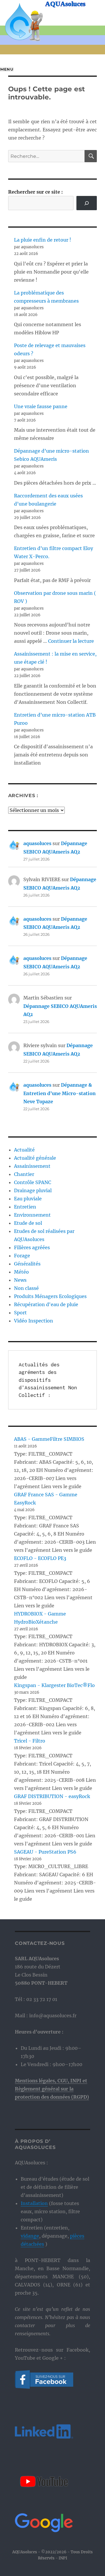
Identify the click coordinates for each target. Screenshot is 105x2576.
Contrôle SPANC (33, 1182)
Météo (21, 1272)
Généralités (27, 1264)
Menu (7, 69)
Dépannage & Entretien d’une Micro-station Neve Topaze (60, 1093)
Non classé (26, 1288)
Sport (20, 1313)
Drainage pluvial (33, 1190)
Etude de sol (28, 1223)
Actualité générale (35, 1158)
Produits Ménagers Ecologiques (50, 1296)
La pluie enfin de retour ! (43, 240)
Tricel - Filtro (30, 1741)
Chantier (24, 1174)
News (20, 1280)
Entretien (25, 1207)
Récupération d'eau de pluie (46, 1304)
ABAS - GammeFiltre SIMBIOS (49, 1439)
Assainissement (32, 1166)
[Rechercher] (87, 203)
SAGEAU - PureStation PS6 (45, 1852)
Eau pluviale (28, 1199)
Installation (34, 2203)
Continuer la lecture (71, 641)
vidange (30, 2236)
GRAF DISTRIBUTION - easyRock (52, 1796)
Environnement (32, 1215)
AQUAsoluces (65, 4)
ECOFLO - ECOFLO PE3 (40, 1558)
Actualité (24, 1150)
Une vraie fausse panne (41, 406)
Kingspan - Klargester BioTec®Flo (54, 1685)
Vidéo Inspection (34, 1321)
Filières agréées (32, 1247)
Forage (22, 1256)
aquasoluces (37, 843)
